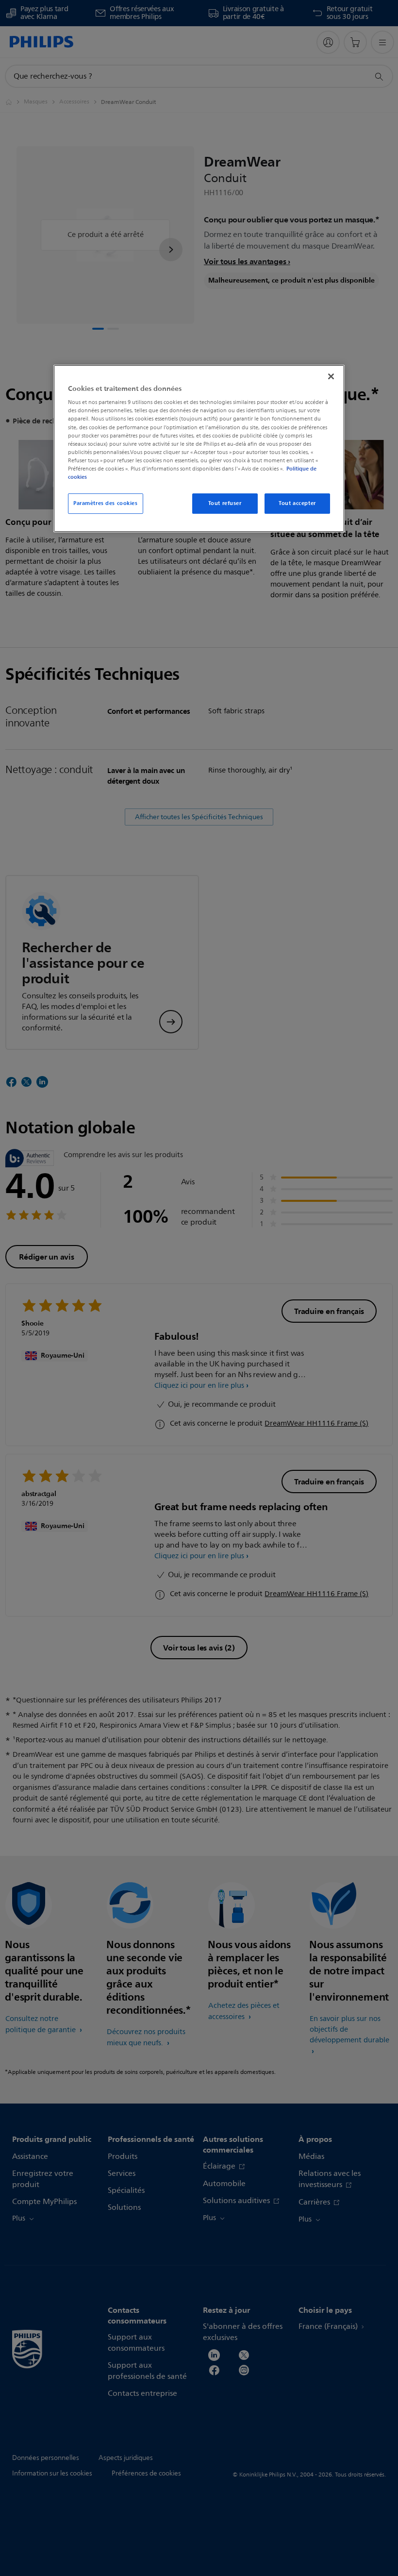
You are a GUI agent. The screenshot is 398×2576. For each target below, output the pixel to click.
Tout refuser (225, 503)
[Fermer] (331, 376)
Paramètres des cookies (106, 503)
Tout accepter (297, 503)
